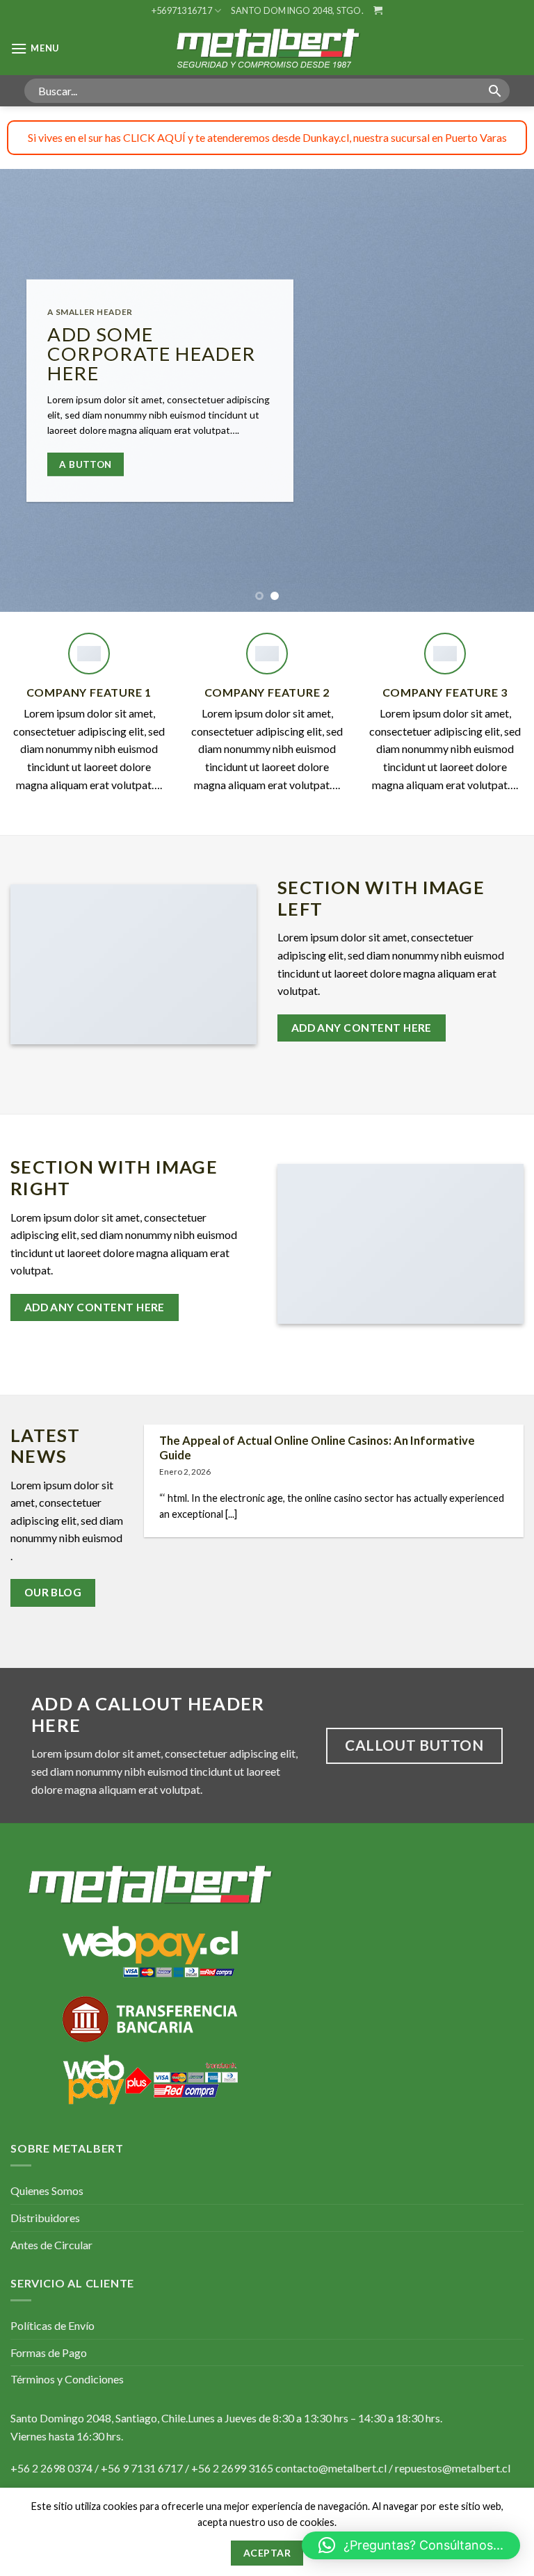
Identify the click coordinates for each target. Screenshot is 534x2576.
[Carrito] (378, 10)
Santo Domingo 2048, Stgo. (297, 10)
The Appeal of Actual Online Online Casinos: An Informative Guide (317, 1448)
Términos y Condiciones (67, 2379)
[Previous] (29, 390)
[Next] (505, 390)
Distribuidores (45, 2218)
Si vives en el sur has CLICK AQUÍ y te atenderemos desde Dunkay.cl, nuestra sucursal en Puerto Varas (267, 137)
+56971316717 (182, 10)
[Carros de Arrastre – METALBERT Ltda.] (267, 48)
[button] (411, 2545)
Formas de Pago (49, 2352)
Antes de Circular (51, 2245)
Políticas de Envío (52, 2325)
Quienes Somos (47, 2190)
